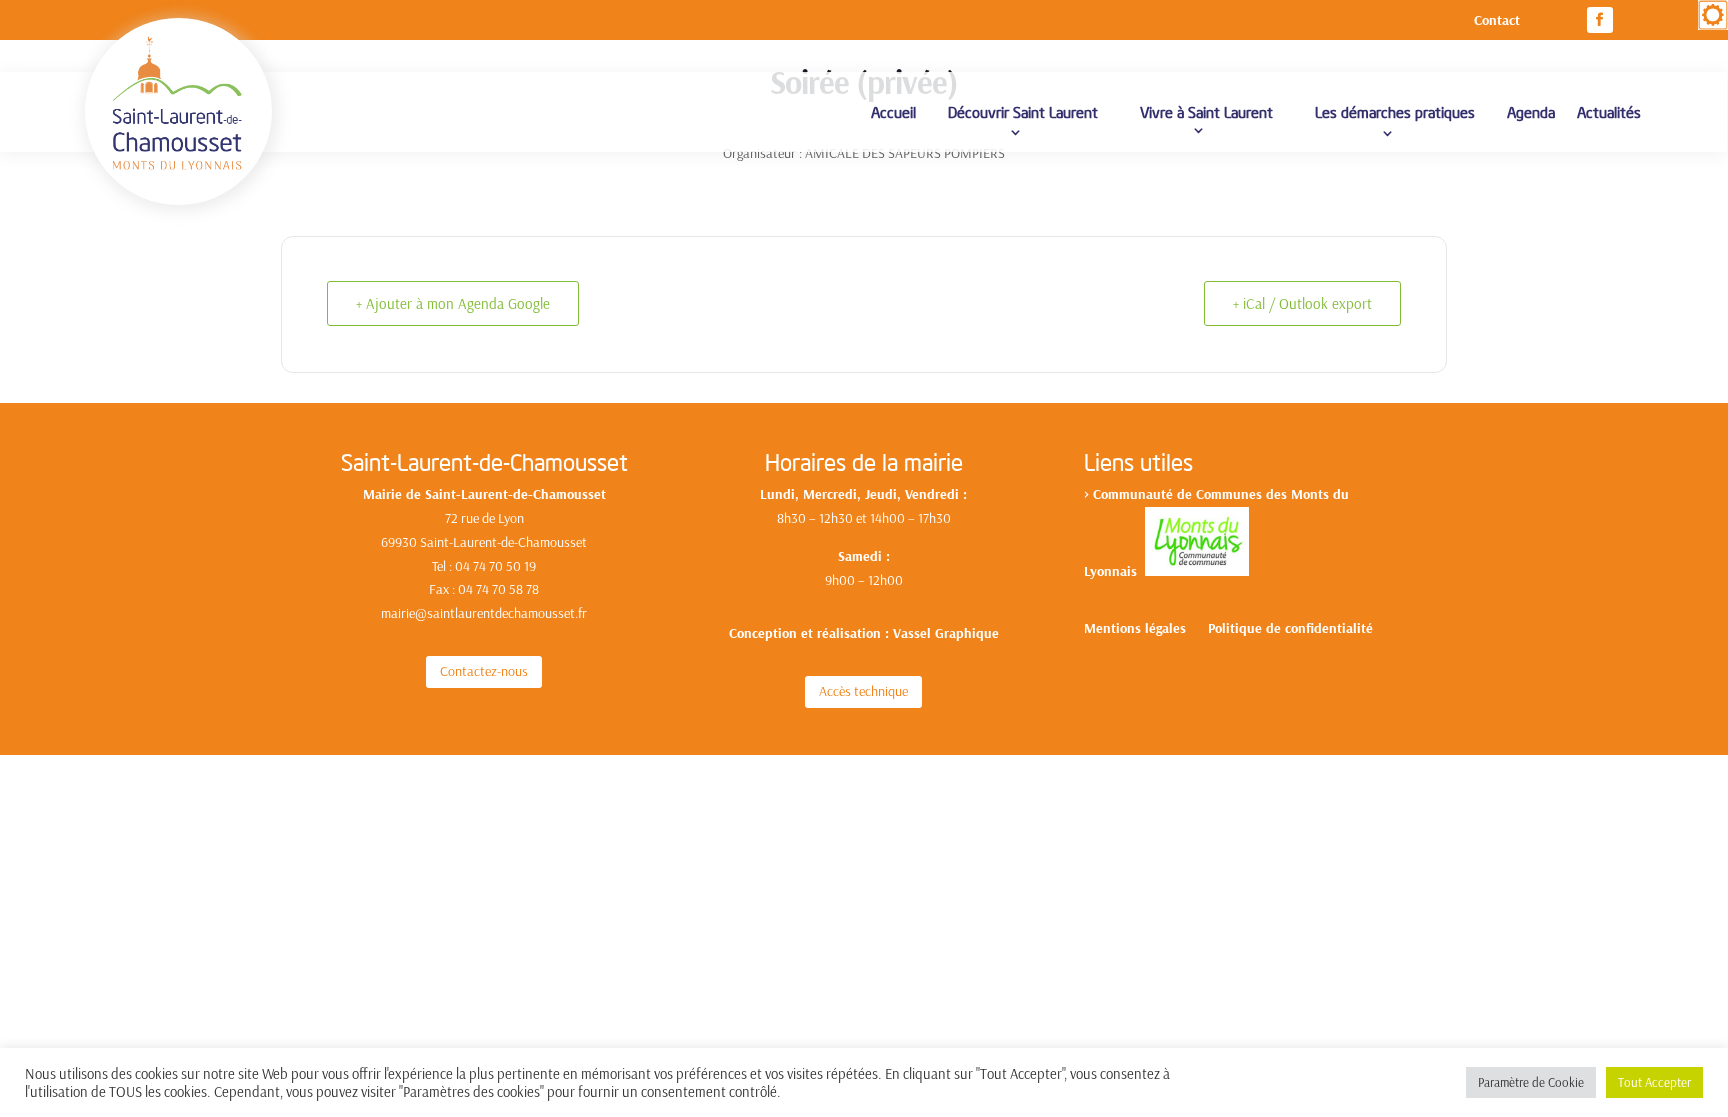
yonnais (1117, 571)
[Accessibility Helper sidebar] (1713, 15)
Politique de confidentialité (1290, 629)
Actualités (1609, 111)
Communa (1123, 494)
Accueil (893, 111)
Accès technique (863, 691)
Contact (1497, 21)
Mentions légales (1135, 629)
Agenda (1531, 111)
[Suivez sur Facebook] (1600, 20)
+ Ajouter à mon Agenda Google (453, 303)
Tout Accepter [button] (1654, 1082)
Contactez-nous (484, 671)
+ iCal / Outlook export (1302, 303)
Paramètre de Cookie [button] (1531, 1082)
